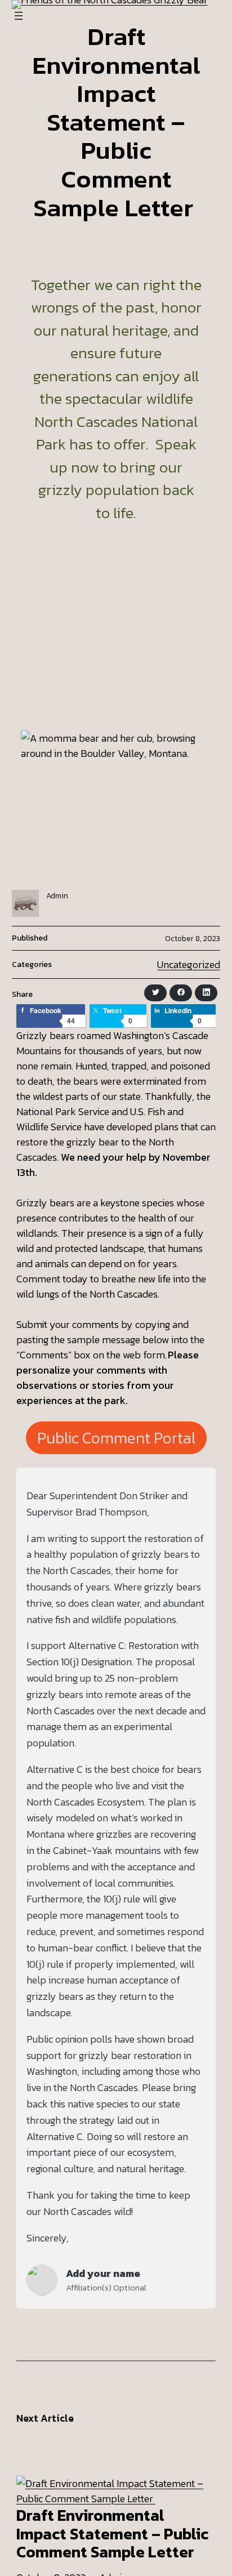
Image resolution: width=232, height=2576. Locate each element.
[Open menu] (19, 16)
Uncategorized (189, 964)
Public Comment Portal (116, 1438)
